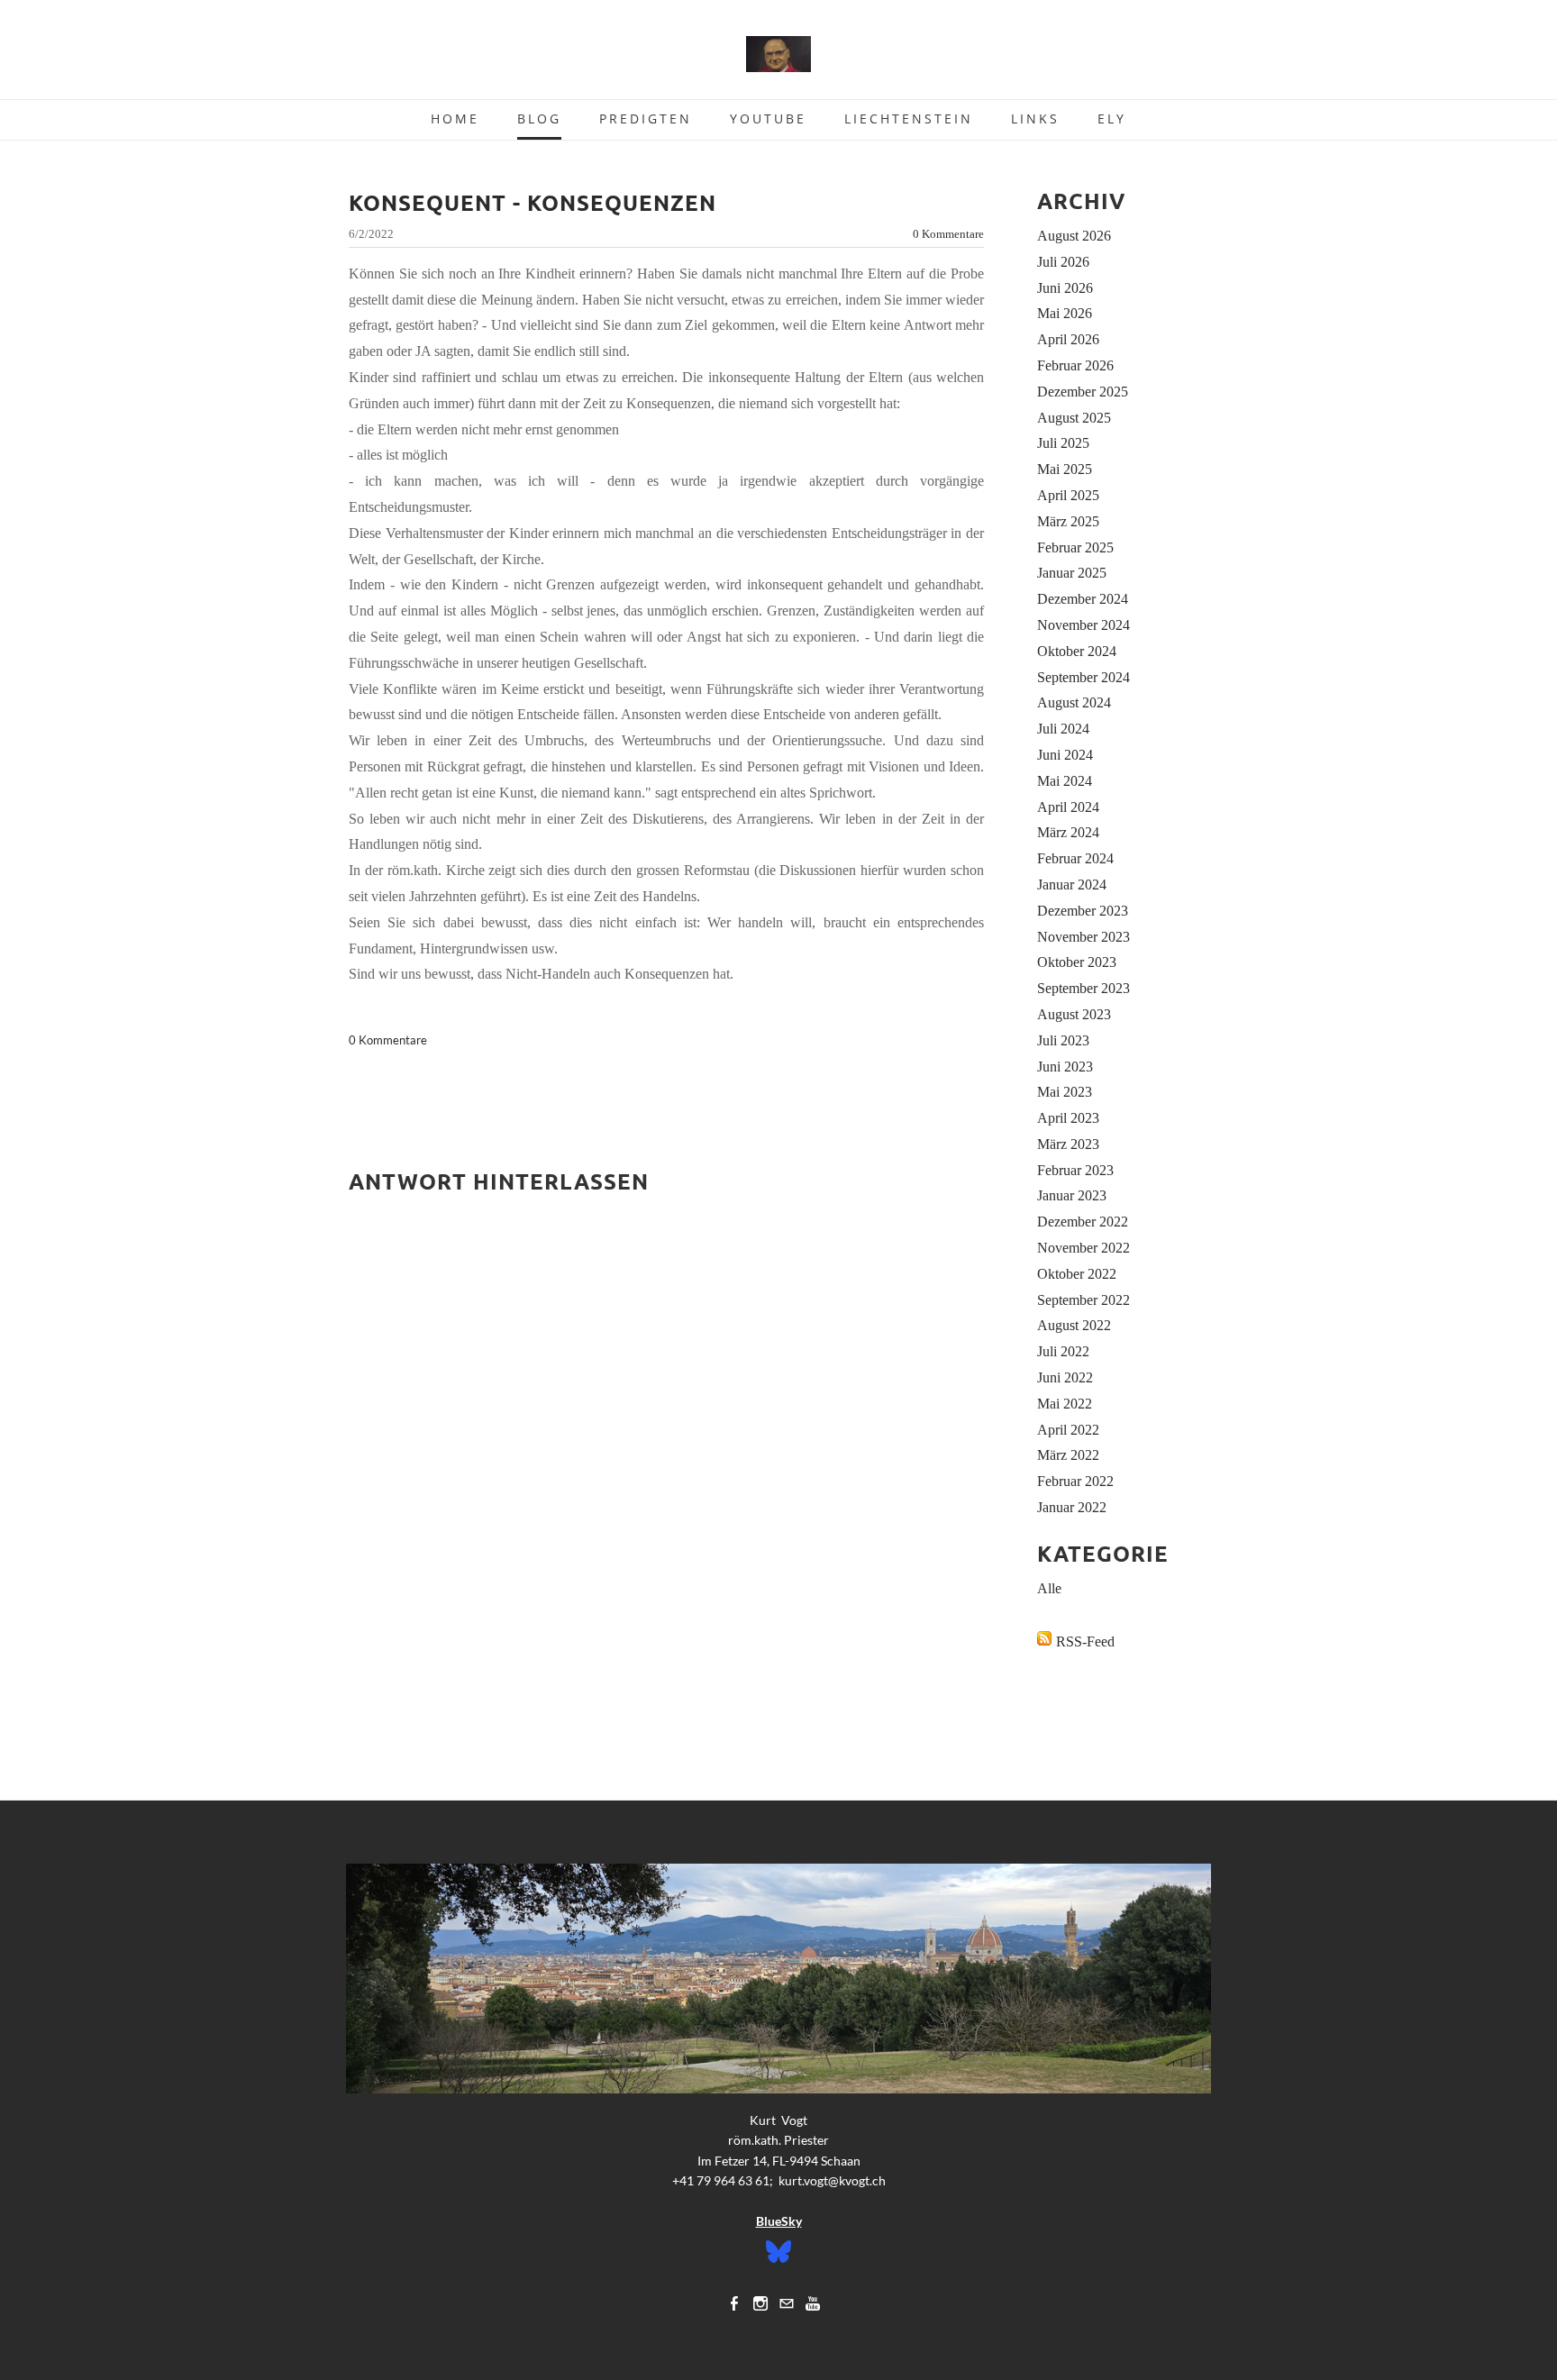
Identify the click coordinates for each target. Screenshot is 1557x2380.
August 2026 (1074, 236)
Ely (1112, 119)
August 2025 (1074, 418)
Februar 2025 (1075, 547)
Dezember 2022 (1083, 1222)
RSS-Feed (1085, 1641)
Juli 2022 (1063, 1351)
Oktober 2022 (1077, 1274)
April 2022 (1068, 1430)
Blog (539, 119)
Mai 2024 (1065, 781)
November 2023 (1084, 937)
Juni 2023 (1065, 1067)
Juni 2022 (1065, 1377)
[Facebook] (734, 2303)
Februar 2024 (1075, 858)
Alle (1049, 1588)
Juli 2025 (1063, 443)
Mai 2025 (1065, 469)
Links (1035, 119)
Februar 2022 (1075, 1481)
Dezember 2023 (1083, 911)
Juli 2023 (1063, 1040)
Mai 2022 (1065, 1404)
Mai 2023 (1065, 1092)
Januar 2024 (1072, 885)
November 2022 (1084, 1248)
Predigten (646, 119)
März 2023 (1068, 1144)
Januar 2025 (1072, 573)
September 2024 (1084, 677)
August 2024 (1074, 702)
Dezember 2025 (1083, 392)
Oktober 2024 (1077, 651)
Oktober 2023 (1077, 962)
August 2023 (1074, 1014)
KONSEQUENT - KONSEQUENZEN (533, 202)
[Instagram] (760, 2303)
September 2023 (1084, 988)
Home (455, 119)
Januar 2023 (1072, 1195)
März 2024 (1068, 832)
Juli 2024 (1063, 729)
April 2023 (1068, 1118)
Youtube (768, 119)
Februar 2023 (1075, 1170)
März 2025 (1068, 521)
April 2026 (1068, 339)
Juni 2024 (1065, 755)
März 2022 (1068, 1455)
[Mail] (787, 2303)
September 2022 (1084, 1300)
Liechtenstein (909, 119)
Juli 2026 (1063, 262)
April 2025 (1068, 495)
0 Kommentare (948, 234)
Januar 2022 (1072, 1507)
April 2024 (1068, 807)
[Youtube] (813, 2303)
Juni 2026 (1065, 288)
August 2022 (1074, 1325)
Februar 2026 (1075, 365)
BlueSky (779, 2221)
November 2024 (1084, 625)
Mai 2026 (1065, 313)
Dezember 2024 (1083, 599)
